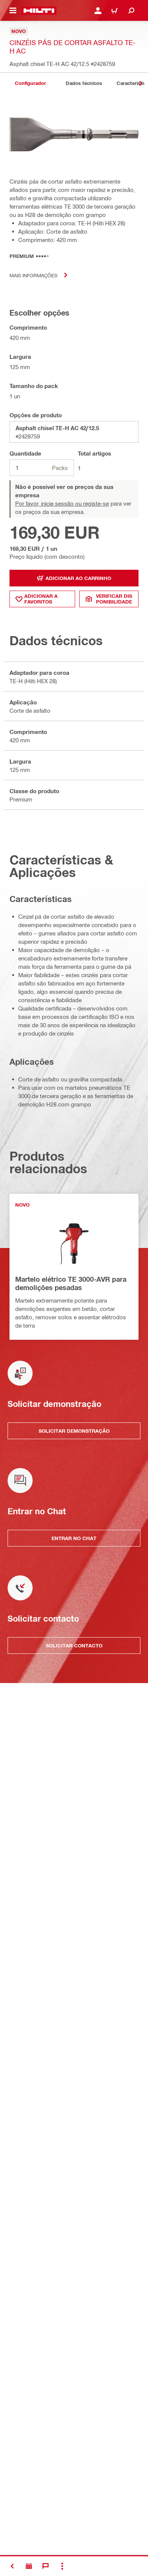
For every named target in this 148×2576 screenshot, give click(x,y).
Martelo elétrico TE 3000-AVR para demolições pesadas (71, 1283)
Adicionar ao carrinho (78, 578)
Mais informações (33, 275)
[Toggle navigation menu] (13, 11)
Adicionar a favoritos (41, 599)
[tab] (30, 83)
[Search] (131, 11)
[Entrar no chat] (46, 2566)
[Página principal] (39, 11)
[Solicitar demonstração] (29, 2566)
